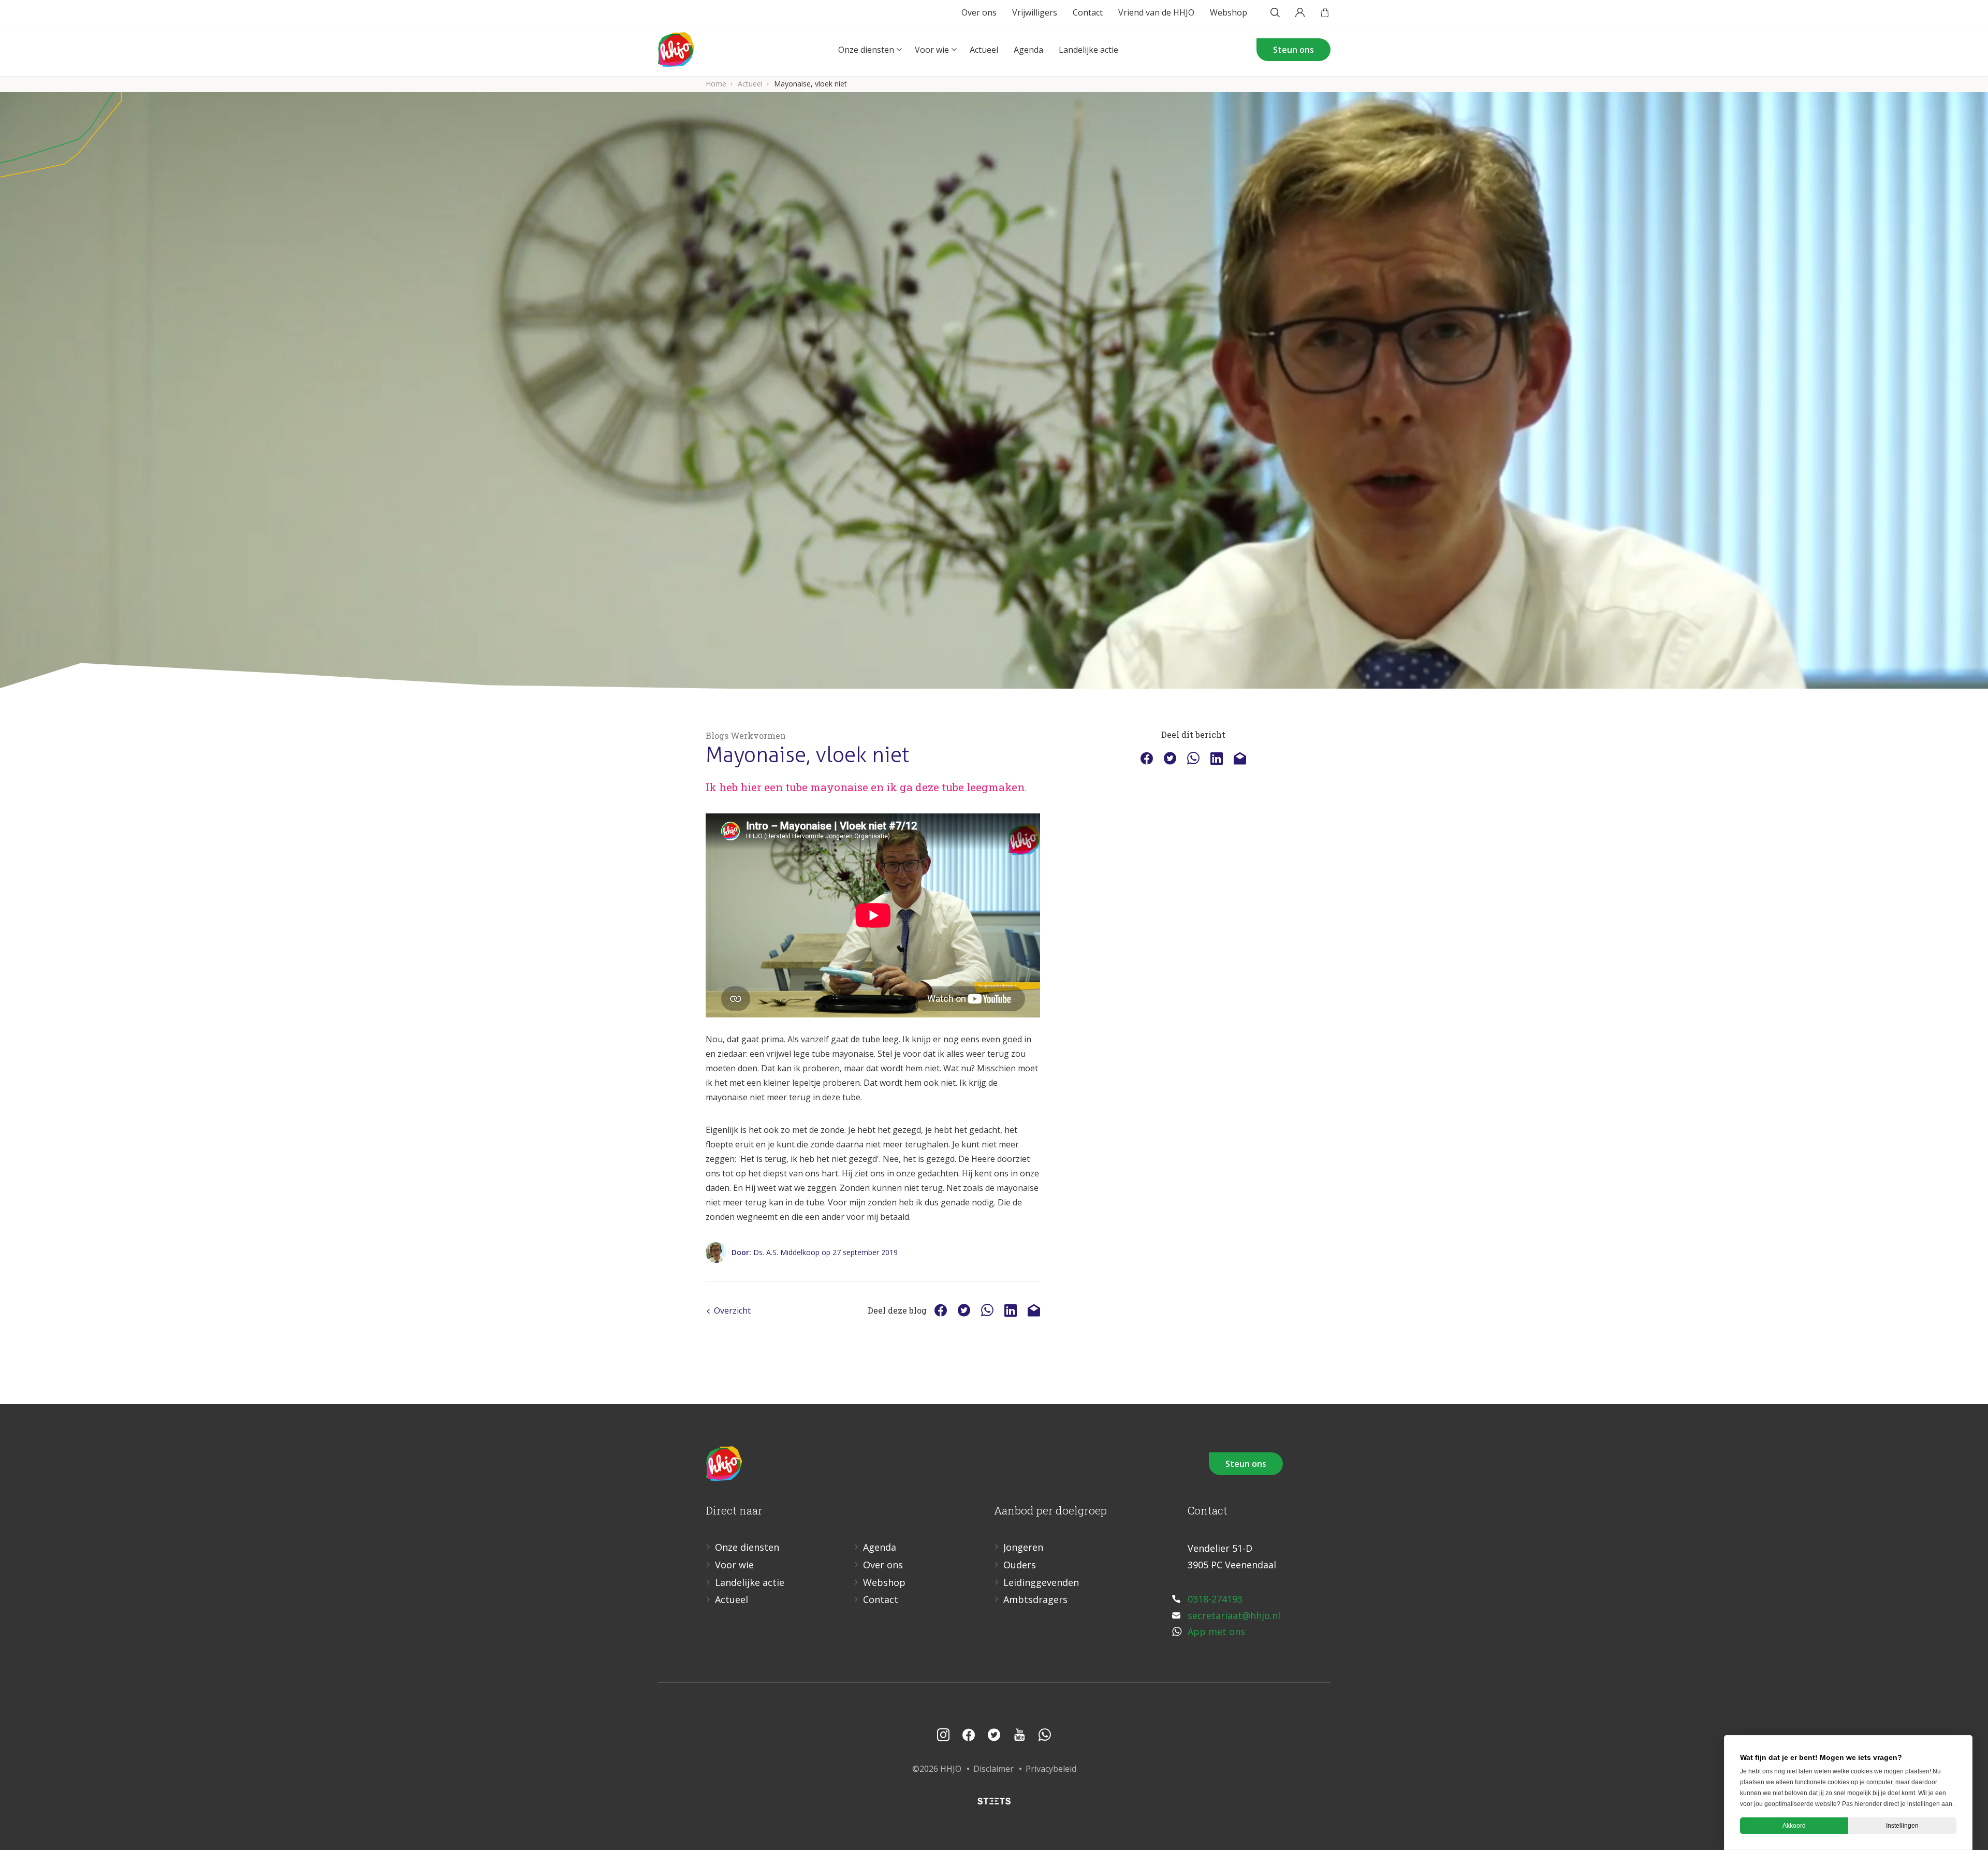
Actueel (984, 50)
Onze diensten (866, 50)
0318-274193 (1215, 1599)
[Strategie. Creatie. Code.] (994, 1801)
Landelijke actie (1088, 50)
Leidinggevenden (1041, 1582)
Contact (1088, 12)
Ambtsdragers (1035, 1599)
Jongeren (1023, 1547)
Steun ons (1293, 50)
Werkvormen (758, 735)
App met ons (1216, 1632)
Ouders (1020, 1565)
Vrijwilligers (1035, 12)
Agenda (1028, 50)
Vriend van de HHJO (1156, 12)
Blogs (717, 735)
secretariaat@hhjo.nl (1234, 1615)
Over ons (979, 12)
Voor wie (932, 50)
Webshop (1229, 12)
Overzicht (732, 1310)
